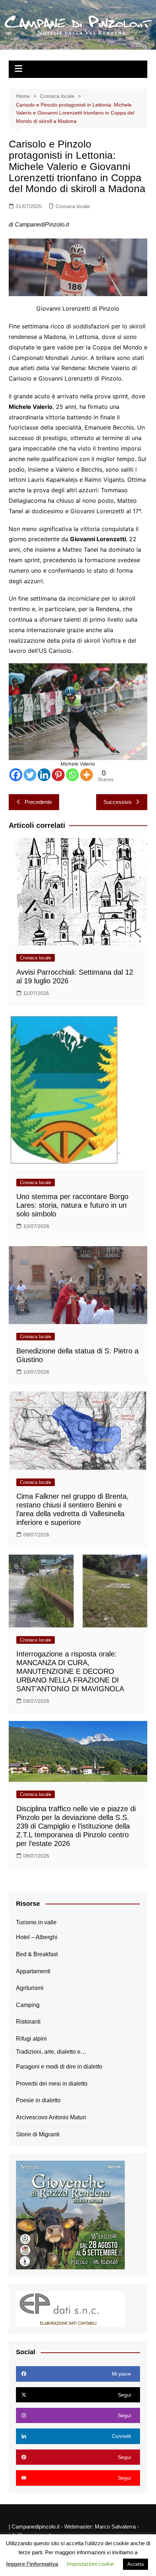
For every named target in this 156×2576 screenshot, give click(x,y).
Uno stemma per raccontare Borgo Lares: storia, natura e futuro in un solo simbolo (72, 1205)
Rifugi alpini (31, 2039)
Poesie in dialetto (38, 2100)
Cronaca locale (73, 206)
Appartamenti (33, 1971)
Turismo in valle (36, 1922)
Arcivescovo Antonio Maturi (51, 2117)
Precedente (38, 802)
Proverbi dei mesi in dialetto (52, 2084)
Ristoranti (28, 2022)
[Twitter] (30, 775)
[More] (87, 775)
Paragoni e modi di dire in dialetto (59, 2067)
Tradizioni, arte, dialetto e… (51, 2052)
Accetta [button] (136, 2564)
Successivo (117, 802)
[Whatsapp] (72, 775)
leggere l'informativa (32, 2564)
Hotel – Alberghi (37, 1937)
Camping (28, 2005)
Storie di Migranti (38, 2134)
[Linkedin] (44, 775)
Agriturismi (30, 1988)
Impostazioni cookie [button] (90, 2564)
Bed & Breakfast (37, 1954)
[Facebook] (16, 775)
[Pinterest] (58, 775)
